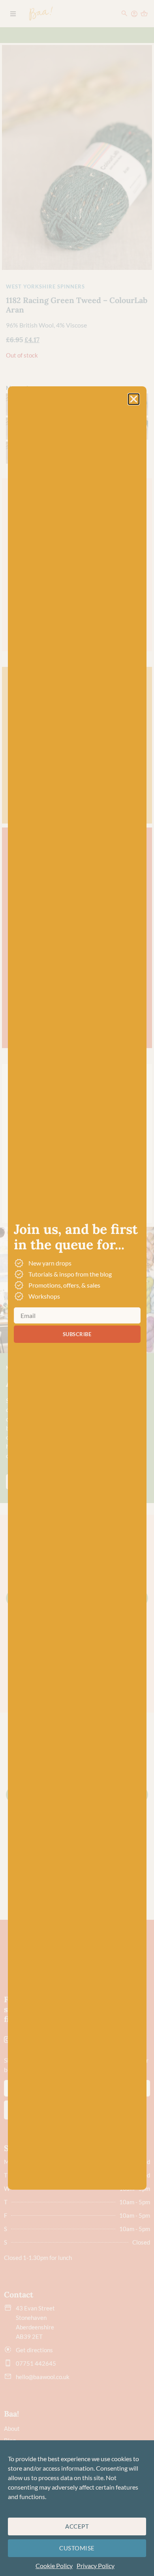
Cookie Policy (54, 2566)
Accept (77, 2526)
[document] (77, 1288)
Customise (77, 2548)
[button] (134, 399)
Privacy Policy (96, 2566)
